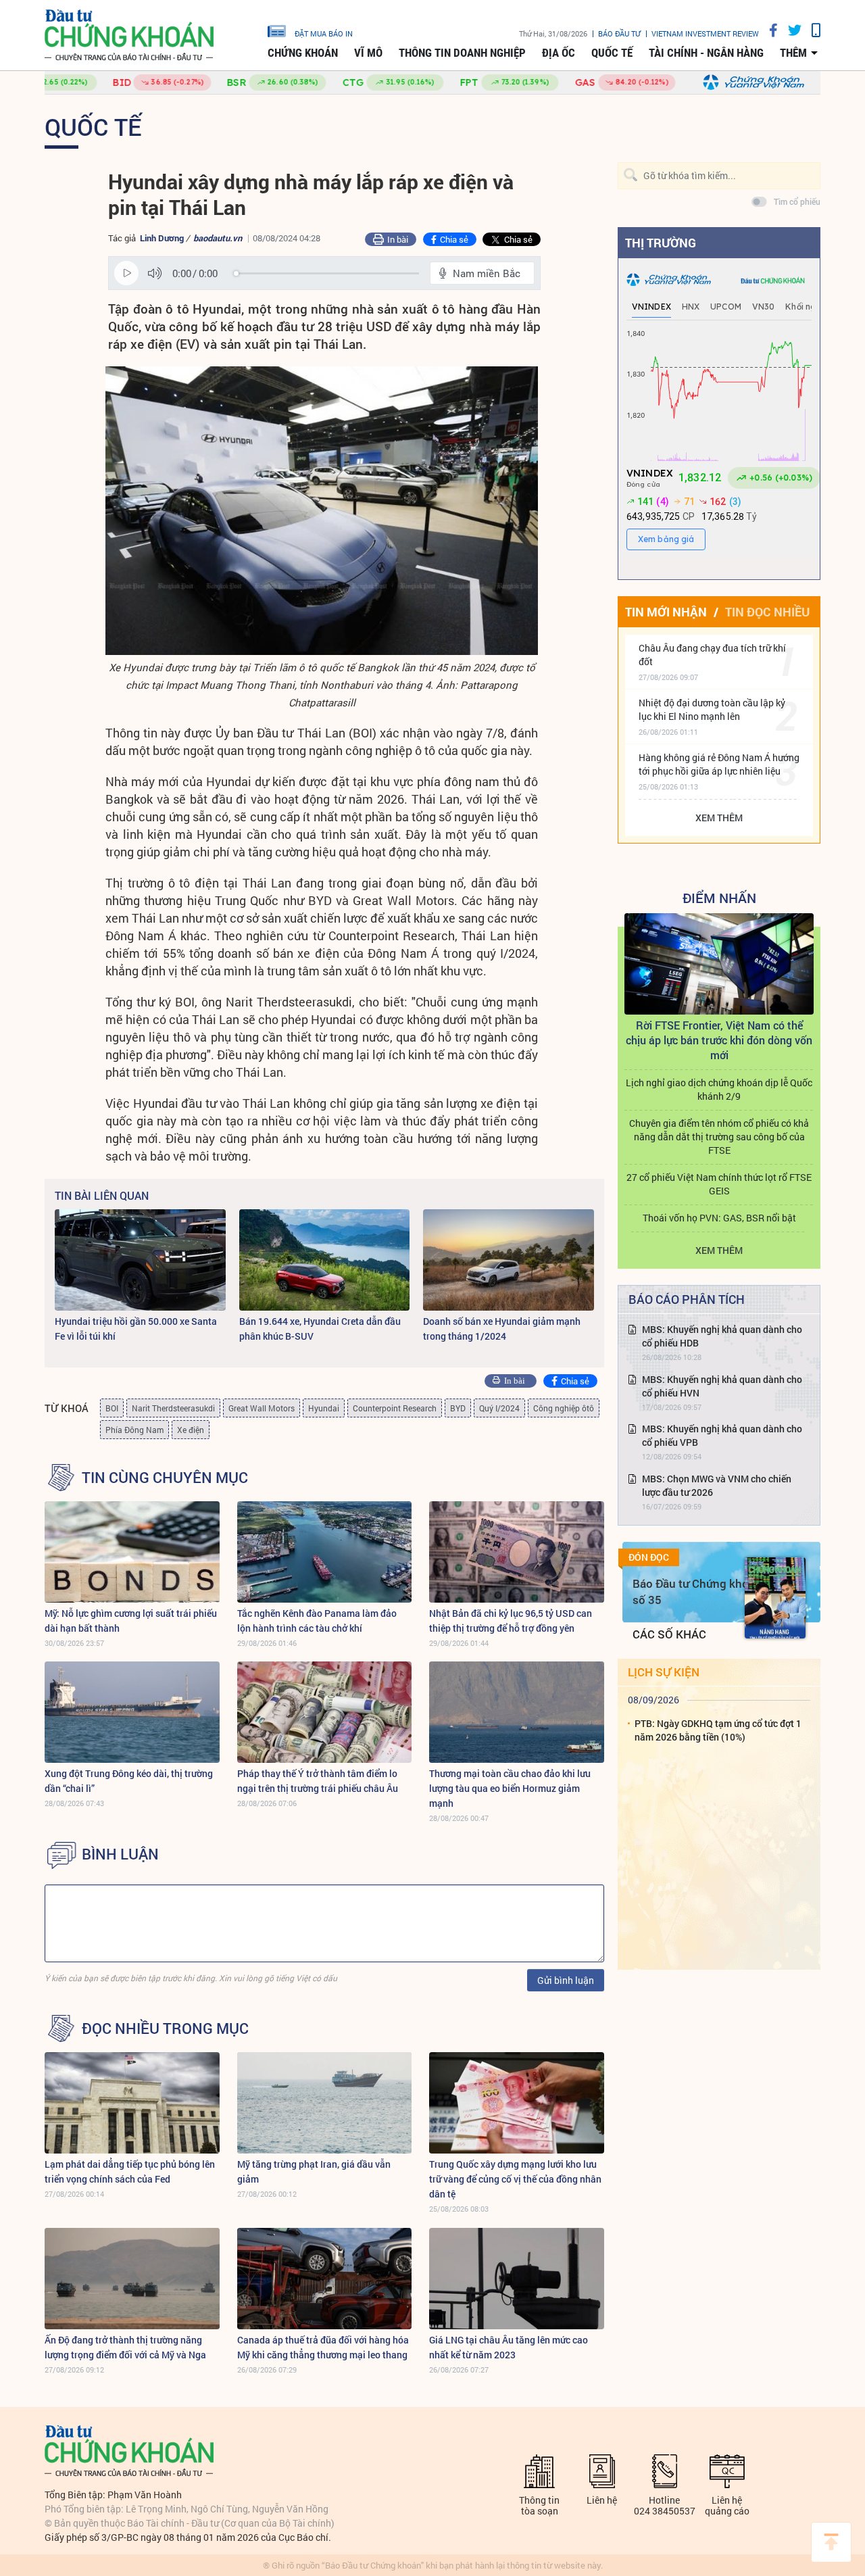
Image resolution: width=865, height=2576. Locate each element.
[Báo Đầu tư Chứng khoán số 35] (775, 1598)
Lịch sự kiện (664, 1672)
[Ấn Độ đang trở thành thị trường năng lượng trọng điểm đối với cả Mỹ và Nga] (132, 2279)
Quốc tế (612, 53)
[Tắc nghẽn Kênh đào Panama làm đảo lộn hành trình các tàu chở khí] (325, 1552)
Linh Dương (163, 238)
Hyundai (324, 1408)
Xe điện (191, 1430)
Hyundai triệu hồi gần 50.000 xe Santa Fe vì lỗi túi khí (136, 1329)
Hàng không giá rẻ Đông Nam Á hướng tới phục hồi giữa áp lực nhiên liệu (719, 764)
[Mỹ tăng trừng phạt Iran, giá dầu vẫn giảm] (325, 2103)
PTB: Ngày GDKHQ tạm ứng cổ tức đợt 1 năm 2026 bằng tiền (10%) (718, 1730)
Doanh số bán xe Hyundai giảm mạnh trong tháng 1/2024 (502, 1329)
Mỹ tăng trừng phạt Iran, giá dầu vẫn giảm (314, 2171)
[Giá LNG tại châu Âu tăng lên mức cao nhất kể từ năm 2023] (517, 2279)
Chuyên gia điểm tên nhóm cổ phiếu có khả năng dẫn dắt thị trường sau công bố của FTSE (719, 1137)
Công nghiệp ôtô (564, 1408)
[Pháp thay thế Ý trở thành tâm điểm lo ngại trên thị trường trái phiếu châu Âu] (325, 1712)
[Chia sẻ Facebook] (768, 30)
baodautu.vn (218, 238)
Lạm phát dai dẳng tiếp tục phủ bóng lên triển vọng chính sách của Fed (130, 2171)
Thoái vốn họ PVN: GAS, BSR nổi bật (719, 1218)
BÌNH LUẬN (120, 1854)
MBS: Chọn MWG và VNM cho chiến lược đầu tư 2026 (717, 1485)
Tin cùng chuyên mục (165, 1478)
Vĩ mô (368, 53)
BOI (112, 1408)
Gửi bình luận (566, 1980)
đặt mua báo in (324, 33)
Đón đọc (649, 1557)
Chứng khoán (303, 53)
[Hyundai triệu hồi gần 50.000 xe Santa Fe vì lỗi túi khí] (140, 1260)
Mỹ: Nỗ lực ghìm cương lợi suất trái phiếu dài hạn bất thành (131, 1621)
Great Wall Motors (262, 1408)
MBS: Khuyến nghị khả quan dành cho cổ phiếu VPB (722, 1435)
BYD (458, 1408)
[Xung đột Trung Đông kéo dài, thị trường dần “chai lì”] (132, 1712)
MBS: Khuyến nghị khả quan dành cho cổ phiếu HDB (722, 1336)
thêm (793, 53)
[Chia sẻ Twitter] (790, 30)
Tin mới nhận (666, 612)
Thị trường (661, 243)
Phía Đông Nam (134, 1430)
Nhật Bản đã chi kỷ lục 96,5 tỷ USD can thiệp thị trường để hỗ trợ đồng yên (511, 1621)
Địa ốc (559, 53)
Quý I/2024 (499, 1408)
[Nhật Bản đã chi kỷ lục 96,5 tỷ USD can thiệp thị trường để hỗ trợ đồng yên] (517, 1552)
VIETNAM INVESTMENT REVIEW (705, 33)
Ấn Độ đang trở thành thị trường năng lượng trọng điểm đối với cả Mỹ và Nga (125, 2347)
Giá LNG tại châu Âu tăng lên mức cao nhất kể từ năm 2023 (509, 2347)
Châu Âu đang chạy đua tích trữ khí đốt (712, 655)
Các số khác (669, 1634)
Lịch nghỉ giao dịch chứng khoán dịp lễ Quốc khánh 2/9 (719, 1089)
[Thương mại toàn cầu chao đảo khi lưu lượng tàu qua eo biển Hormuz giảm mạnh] (517, 1712)
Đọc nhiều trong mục (165, 2028)
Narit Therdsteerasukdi (173, 1408)
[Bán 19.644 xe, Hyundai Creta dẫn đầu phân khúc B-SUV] (325, 1260)
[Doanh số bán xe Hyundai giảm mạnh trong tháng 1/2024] (509, 1260)
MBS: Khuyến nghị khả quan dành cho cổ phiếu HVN (722, 1386)
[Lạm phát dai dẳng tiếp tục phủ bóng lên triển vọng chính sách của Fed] (132, 2103)
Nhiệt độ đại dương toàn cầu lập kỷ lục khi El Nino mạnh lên (712, 709)
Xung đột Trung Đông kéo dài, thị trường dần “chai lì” (129, 1781)
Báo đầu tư (619, 33)
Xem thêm (719, 818)
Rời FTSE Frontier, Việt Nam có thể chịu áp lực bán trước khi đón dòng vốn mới (719, 1040)
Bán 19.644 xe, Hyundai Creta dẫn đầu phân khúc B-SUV (320, 1329)
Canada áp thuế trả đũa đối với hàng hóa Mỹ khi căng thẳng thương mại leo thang (323, 2347)
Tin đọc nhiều (767, 612)
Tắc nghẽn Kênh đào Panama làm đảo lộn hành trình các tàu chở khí (317, 1621)
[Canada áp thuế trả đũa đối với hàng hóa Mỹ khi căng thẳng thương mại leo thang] (325, 2279)
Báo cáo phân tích (687, 1299)
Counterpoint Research (395, 1408)
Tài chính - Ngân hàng (706, 53)
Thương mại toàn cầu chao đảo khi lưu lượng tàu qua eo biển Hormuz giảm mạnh (510, 1788)
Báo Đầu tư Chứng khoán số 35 (697, 1591)
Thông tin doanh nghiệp (462, 53)
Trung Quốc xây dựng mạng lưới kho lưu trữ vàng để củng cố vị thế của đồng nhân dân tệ (515, 2179)
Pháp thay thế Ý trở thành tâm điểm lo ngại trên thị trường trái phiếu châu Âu (318, 1781)
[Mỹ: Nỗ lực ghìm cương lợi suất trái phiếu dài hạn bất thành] (132, 1552)
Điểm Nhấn (719, 898)
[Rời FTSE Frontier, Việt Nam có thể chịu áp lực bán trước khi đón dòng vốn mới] (719, 964)
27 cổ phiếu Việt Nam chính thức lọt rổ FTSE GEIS (719, 1184)
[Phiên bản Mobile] (811, 30)
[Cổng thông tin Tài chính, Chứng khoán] (129, 35)
